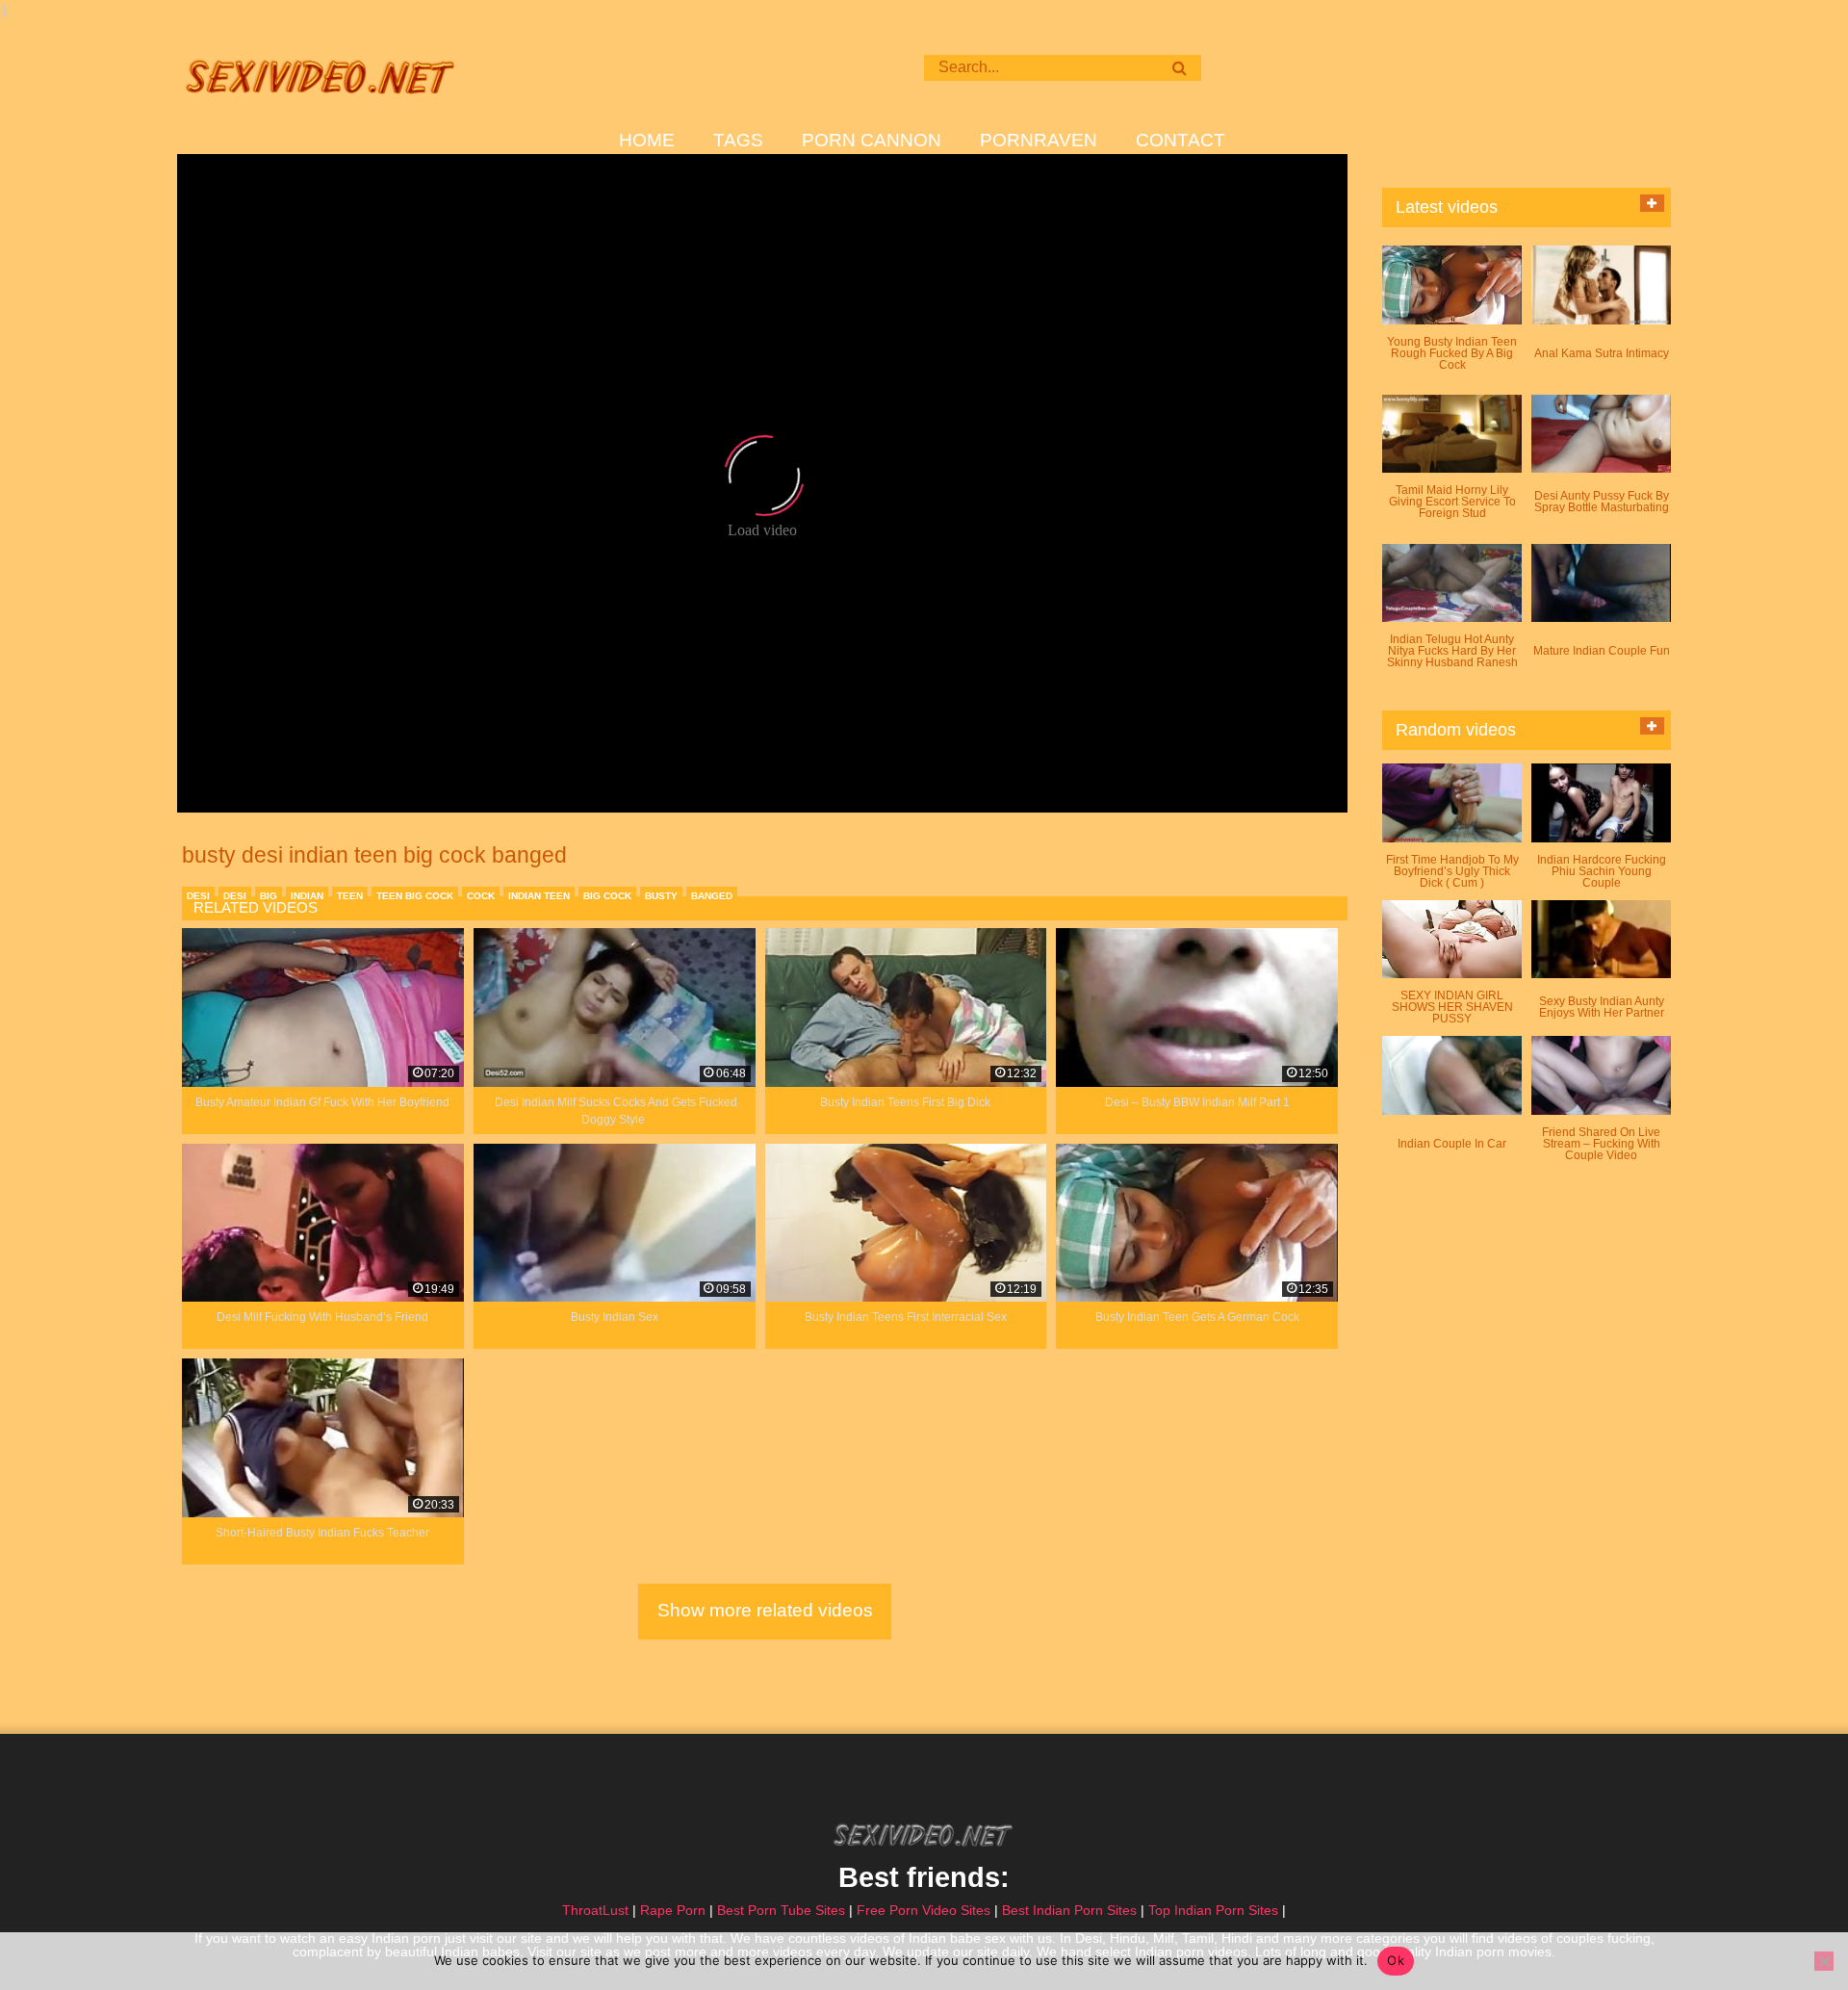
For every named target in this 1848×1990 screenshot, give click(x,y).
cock (481, 896)
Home (647, 141)
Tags (738, 141)
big (269, 896)
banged (712, 896)
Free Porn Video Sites (924, 1910)
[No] (1824, 1961)
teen (350, 896)
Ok (1396, 1960)
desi (198, 896)
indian (307, 896)
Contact (1181, 141)
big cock (607, 896)
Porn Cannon (872, 141)
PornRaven (1039, 141)
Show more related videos (765, 1610)
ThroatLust (595, 1910)
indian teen (539, 896)
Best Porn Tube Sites (781, 1910)
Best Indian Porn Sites (1069, 1910)
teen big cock (415, 896)
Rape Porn (673, 1910)
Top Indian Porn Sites (1213, 1910)
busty (661, 896)
